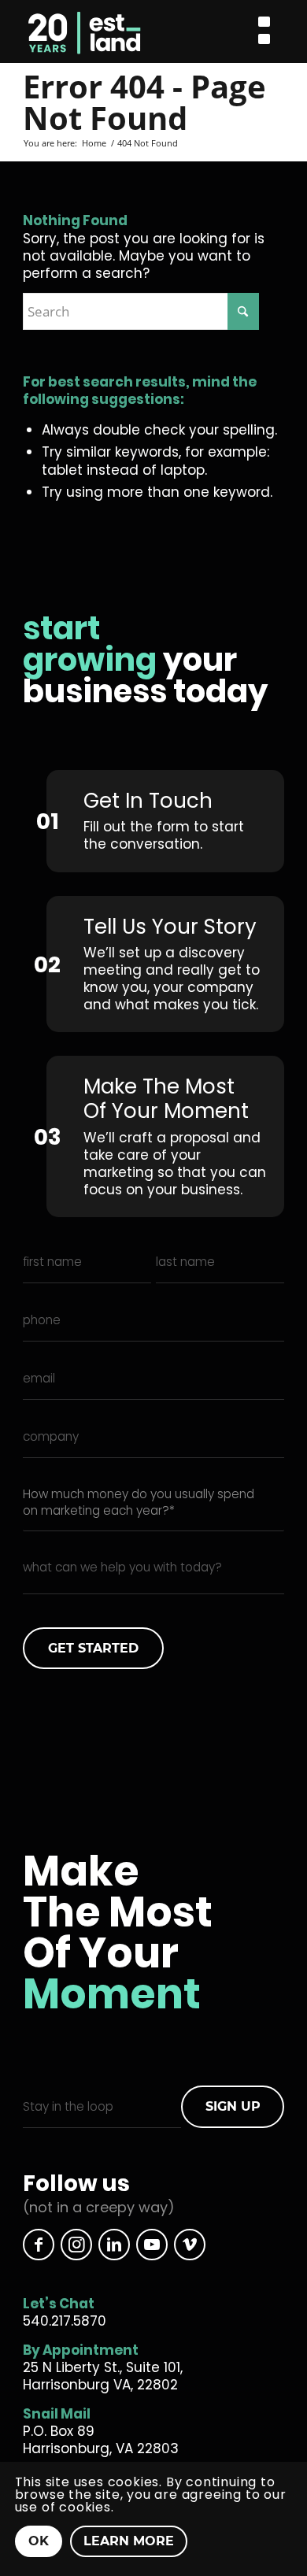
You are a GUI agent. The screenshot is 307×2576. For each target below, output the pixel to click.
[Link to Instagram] (76, 2245)
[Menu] (264, 32)
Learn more (129, 2541)
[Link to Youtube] (152, 2245)
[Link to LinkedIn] (114, 2245)
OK (39, 2541)
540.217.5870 (65, 2321)
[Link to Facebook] (39, 2245)
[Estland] (124, 31)
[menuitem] (264, 32)
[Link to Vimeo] (190, 2245)
